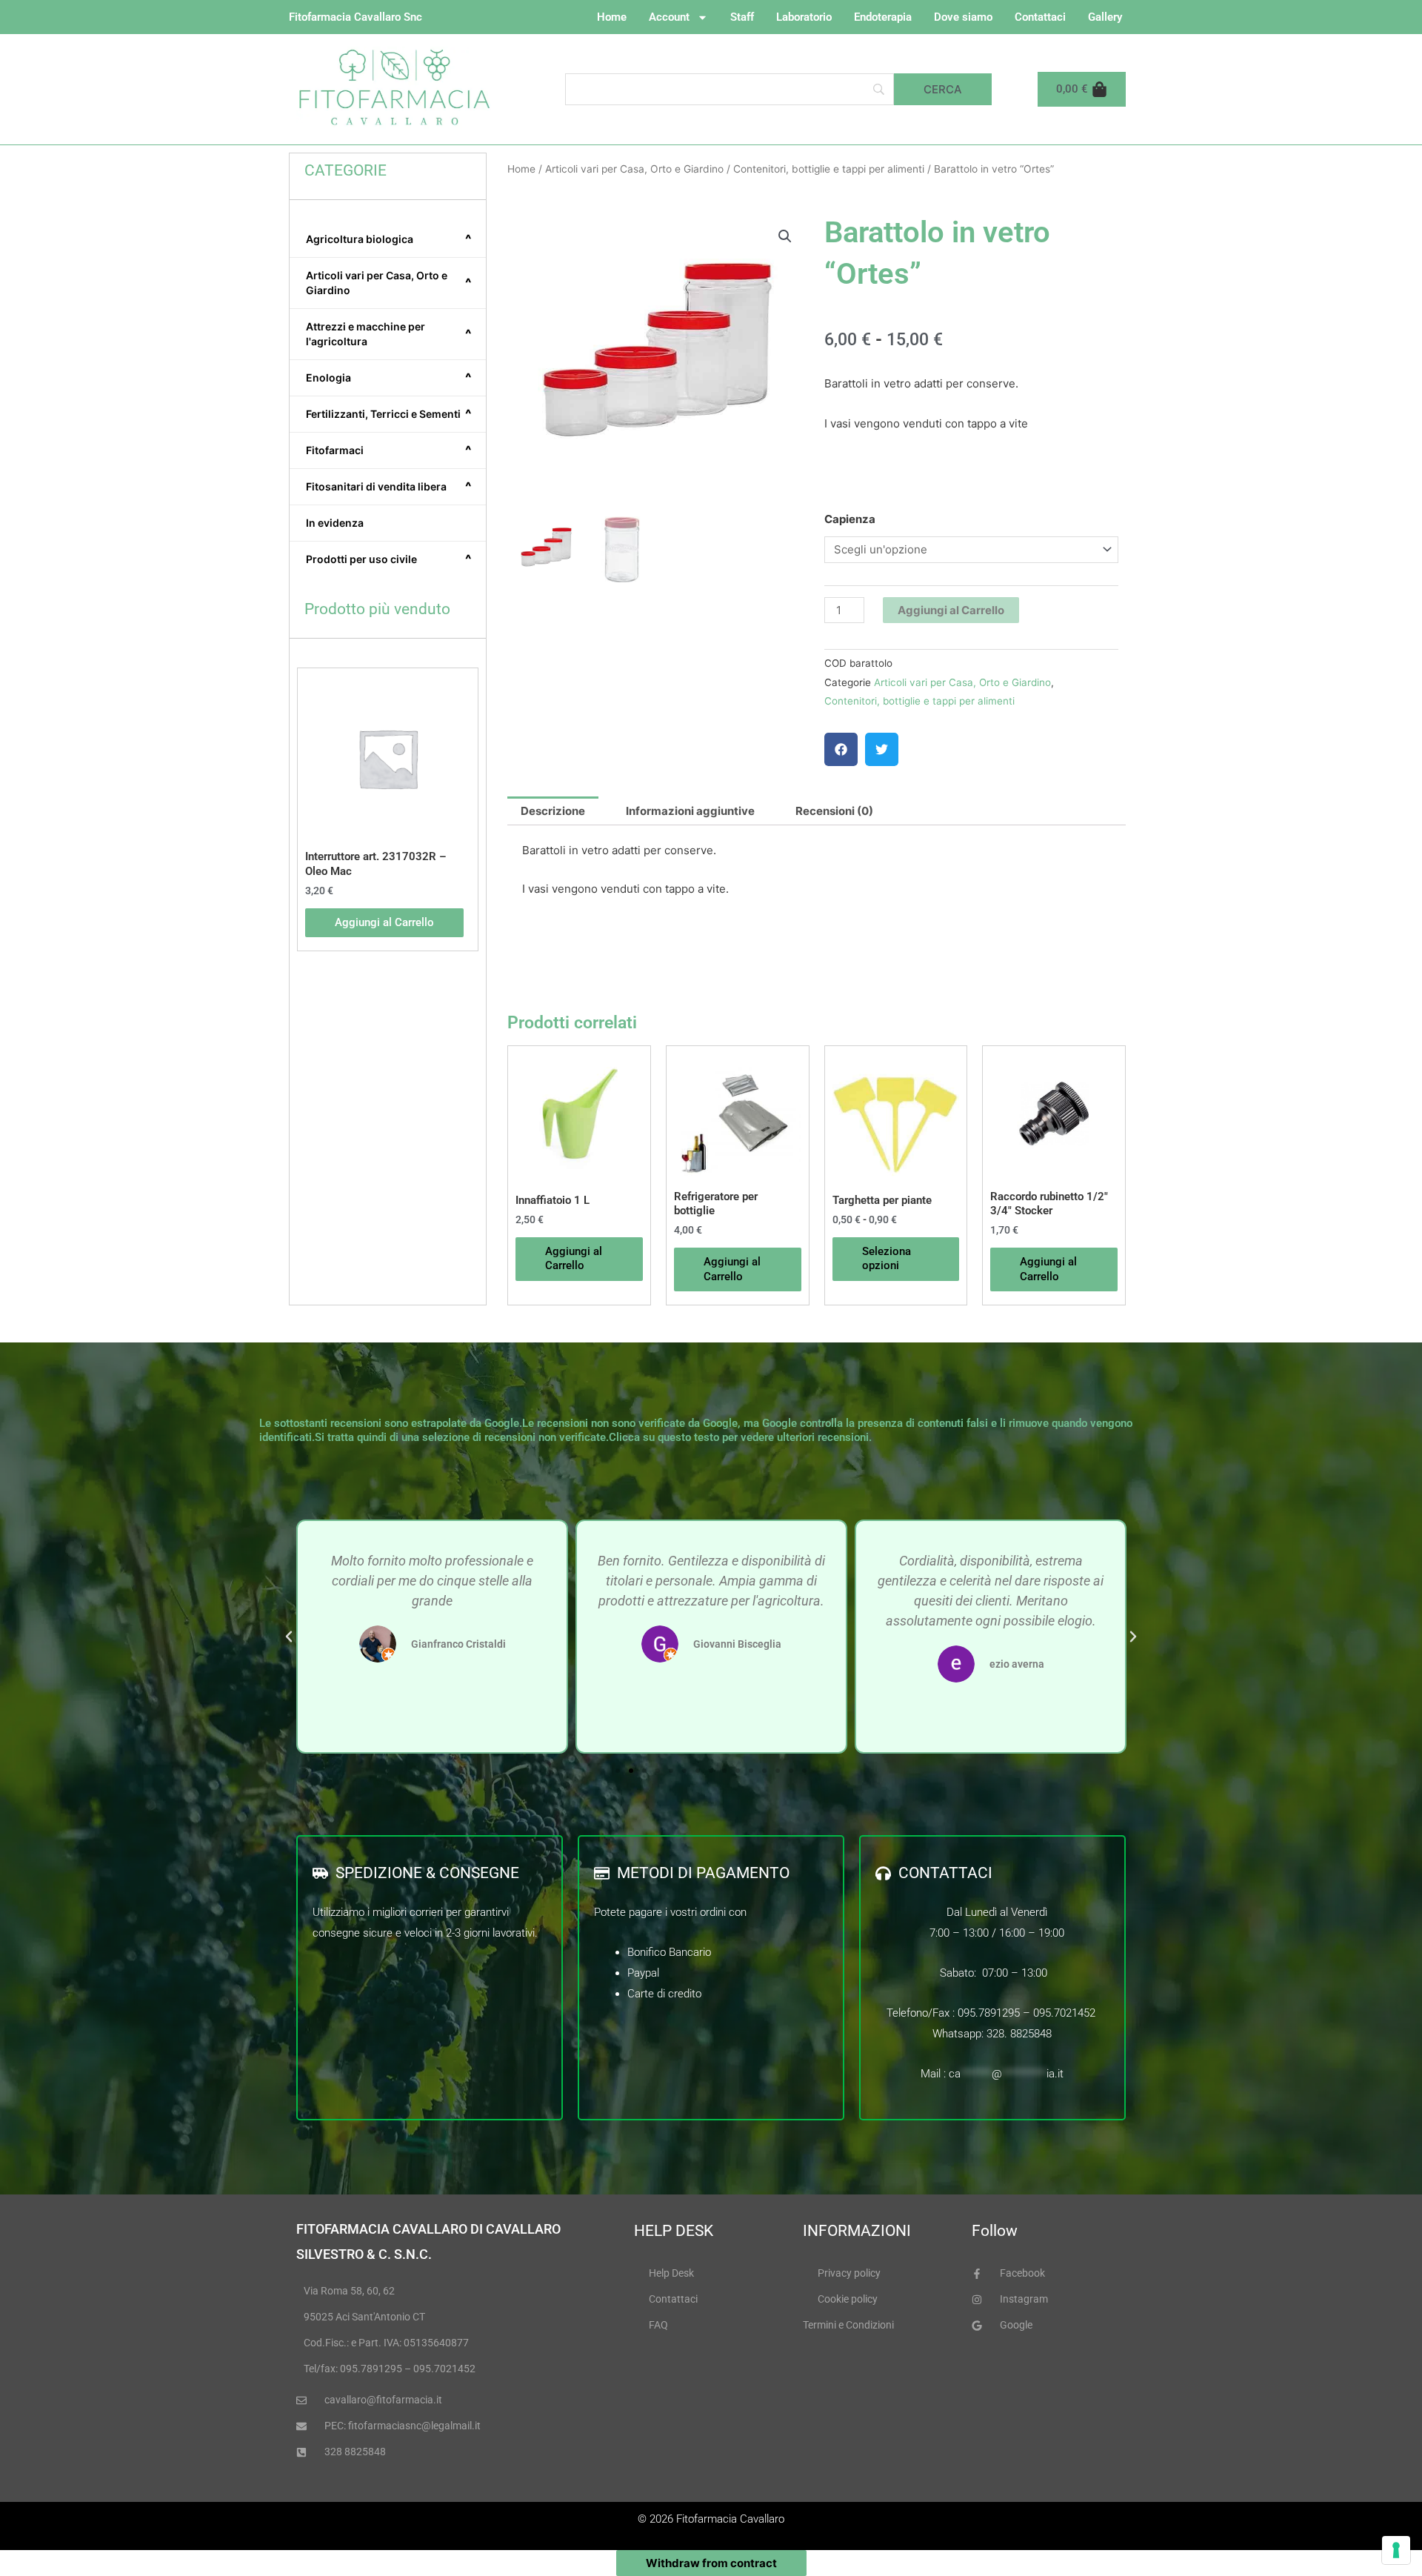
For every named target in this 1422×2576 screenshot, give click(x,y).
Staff (742, 17)
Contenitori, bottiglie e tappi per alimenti (829, 169)
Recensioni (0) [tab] (834, 811)
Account (669, 17)
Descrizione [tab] (553, 811)
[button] (785, 236)
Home (612, 17)
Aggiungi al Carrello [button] (384, 922)
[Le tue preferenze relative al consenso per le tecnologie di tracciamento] (1396, 2550)
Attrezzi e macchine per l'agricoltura (389, 334)
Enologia (389, 378)
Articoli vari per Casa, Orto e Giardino (389, 283)
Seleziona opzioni (887, 1259)
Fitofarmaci (389, 450)
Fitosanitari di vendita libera (389, 487)
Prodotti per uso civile (389, 559)
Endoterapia (883, 17)
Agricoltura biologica (389, 239)
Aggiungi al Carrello (951, 610)
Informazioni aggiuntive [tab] (690, 811)
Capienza (850, 519)
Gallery (1105, 17)
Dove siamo (963, 17)
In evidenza (335, 523)
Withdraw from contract (711, 2563)
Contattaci (1040, 17)
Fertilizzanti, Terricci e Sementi (389, 414)
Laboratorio (804, 17)
